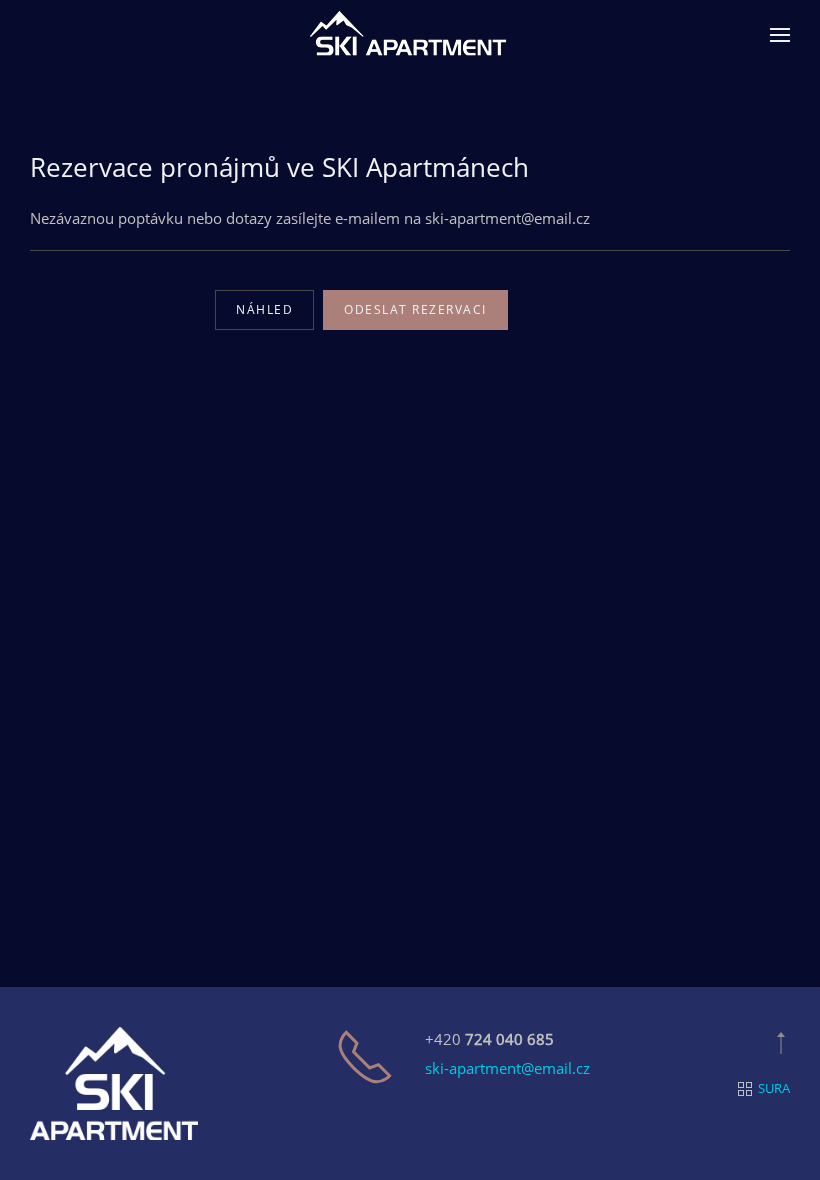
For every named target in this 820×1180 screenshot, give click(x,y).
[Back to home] (410, 35)
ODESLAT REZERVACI (415, 309)
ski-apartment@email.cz (507, 1068)
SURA (774, 1088)
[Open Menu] (780, 35)
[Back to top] (781, 1043)
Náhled (264, 309)
